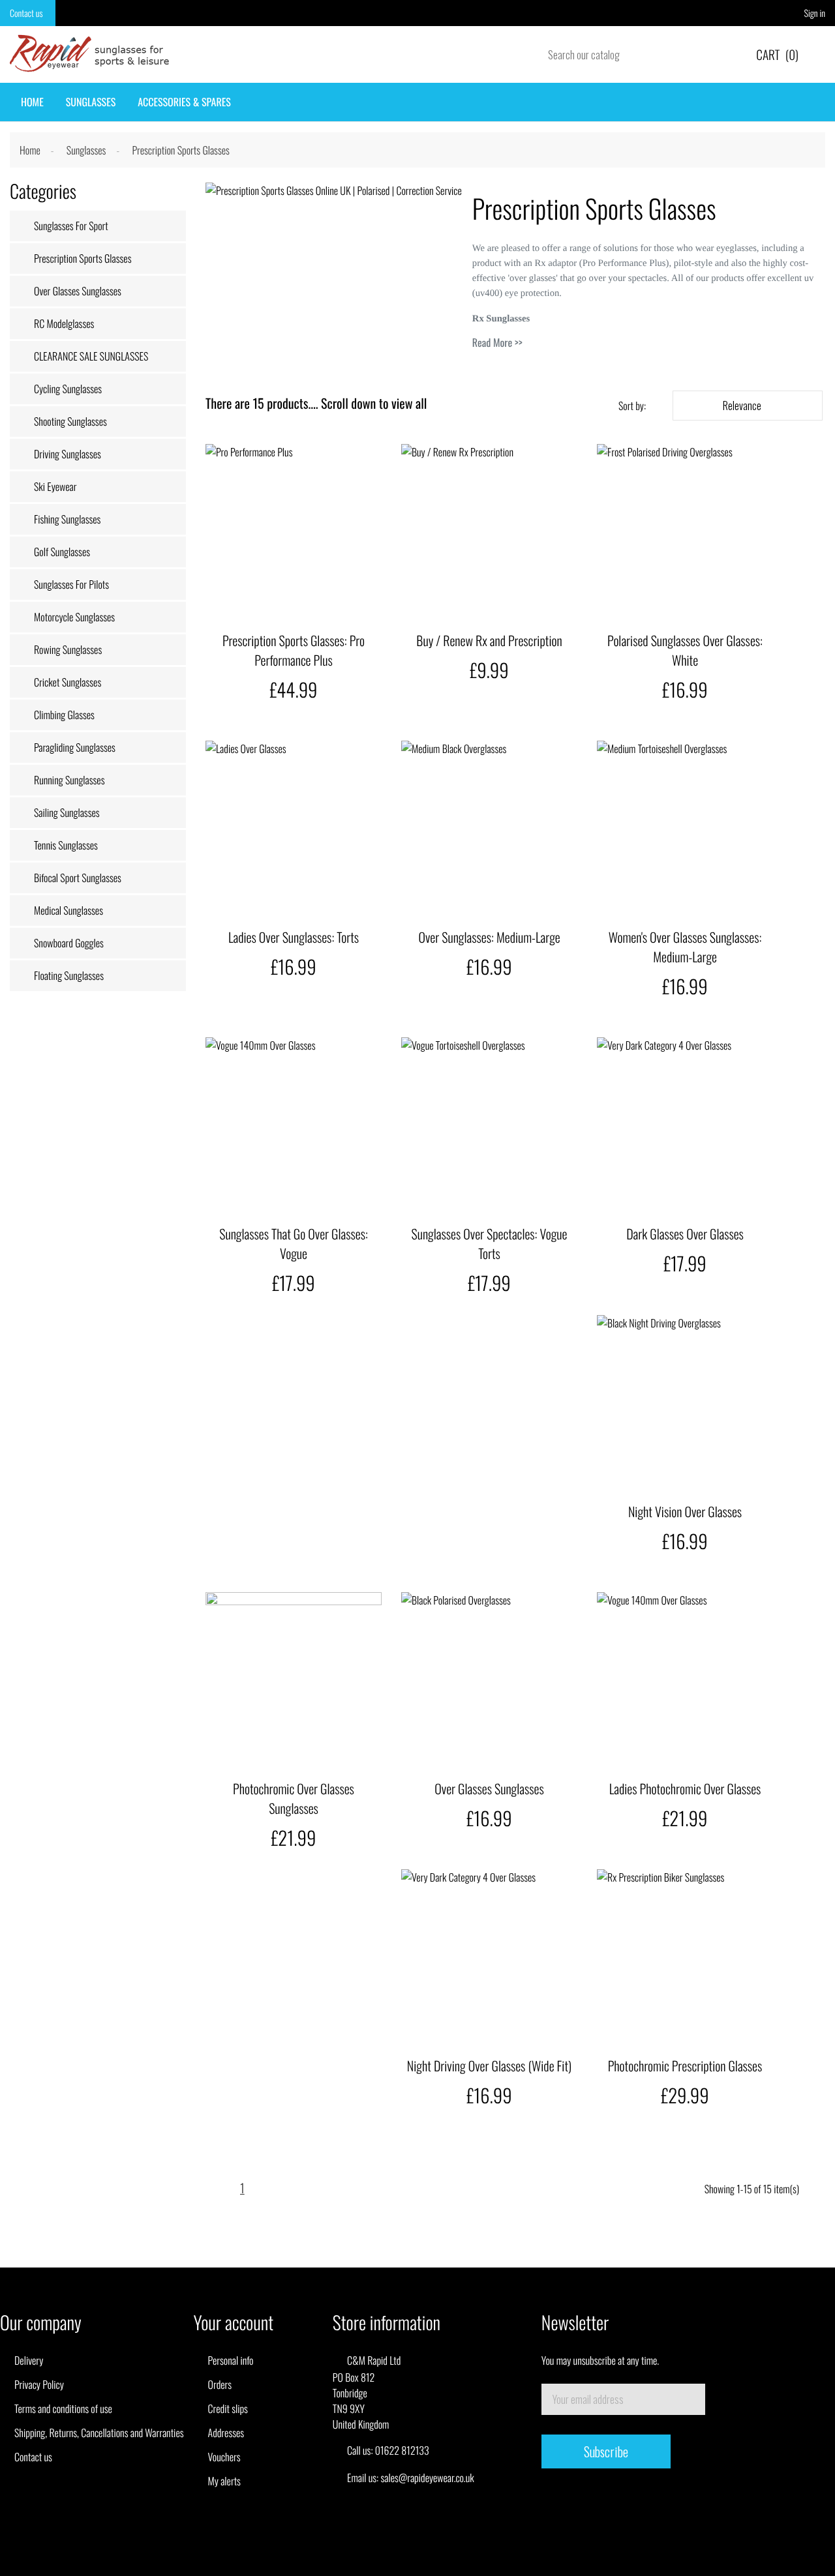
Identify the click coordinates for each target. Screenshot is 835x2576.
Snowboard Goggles (69, 943)
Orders (220, 2384)
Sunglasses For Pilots (71, 584)
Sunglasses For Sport (71, 226)
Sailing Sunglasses (67, 812)
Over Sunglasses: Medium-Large (489, 937)
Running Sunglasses (69, 780)
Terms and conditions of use (63, 2408)
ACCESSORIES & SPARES (184, 102)
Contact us (33, 2457)
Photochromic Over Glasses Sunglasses (294, 1798)
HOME (32, 102)
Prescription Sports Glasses (83, 258)
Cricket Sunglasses (68, 682)
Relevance (768, 406)
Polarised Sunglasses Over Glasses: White (685, 650)
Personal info (231, 2360)
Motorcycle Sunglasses (74, 617)
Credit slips (228, 2408)
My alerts (224, 2481)
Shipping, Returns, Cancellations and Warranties (99, 2433)
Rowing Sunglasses (68, 649)
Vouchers (224, 2457)
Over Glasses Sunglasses (78, 291)
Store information (387, 2323)
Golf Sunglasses (62, 552)
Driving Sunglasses (68, 454)
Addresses (226, 2433)
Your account (234, 2323)
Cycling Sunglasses (68, 389)
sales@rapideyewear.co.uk (427, 2478)
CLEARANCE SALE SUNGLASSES (91, 356)
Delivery (29, 2360)
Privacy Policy (39, 2384)
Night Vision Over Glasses (685, 1511)
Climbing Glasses (64, 715)
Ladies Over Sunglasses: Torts (294, 937)
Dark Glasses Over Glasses (685, 1234)
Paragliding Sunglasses (75, 747)
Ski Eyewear (55, 486)
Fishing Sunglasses (67, 519)
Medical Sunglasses (68, 910)
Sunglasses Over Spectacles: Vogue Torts (489, 1243)
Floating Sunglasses (69, 975)
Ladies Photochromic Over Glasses (685, 1788)
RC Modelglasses (64, 323)
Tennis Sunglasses (66, 845)
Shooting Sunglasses (70, 421)
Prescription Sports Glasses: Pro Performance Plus (294, 650)
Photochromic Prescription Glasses (685, 2065)
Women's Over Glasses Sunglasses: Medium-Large (685, 947)
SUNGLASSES (91, 102)
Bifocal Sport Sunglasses (78, 878)
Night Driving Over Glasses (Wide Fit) (489, 2065)
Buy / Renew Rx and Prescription (489, 640)
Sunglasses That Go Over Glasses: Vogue (294, 1243)
